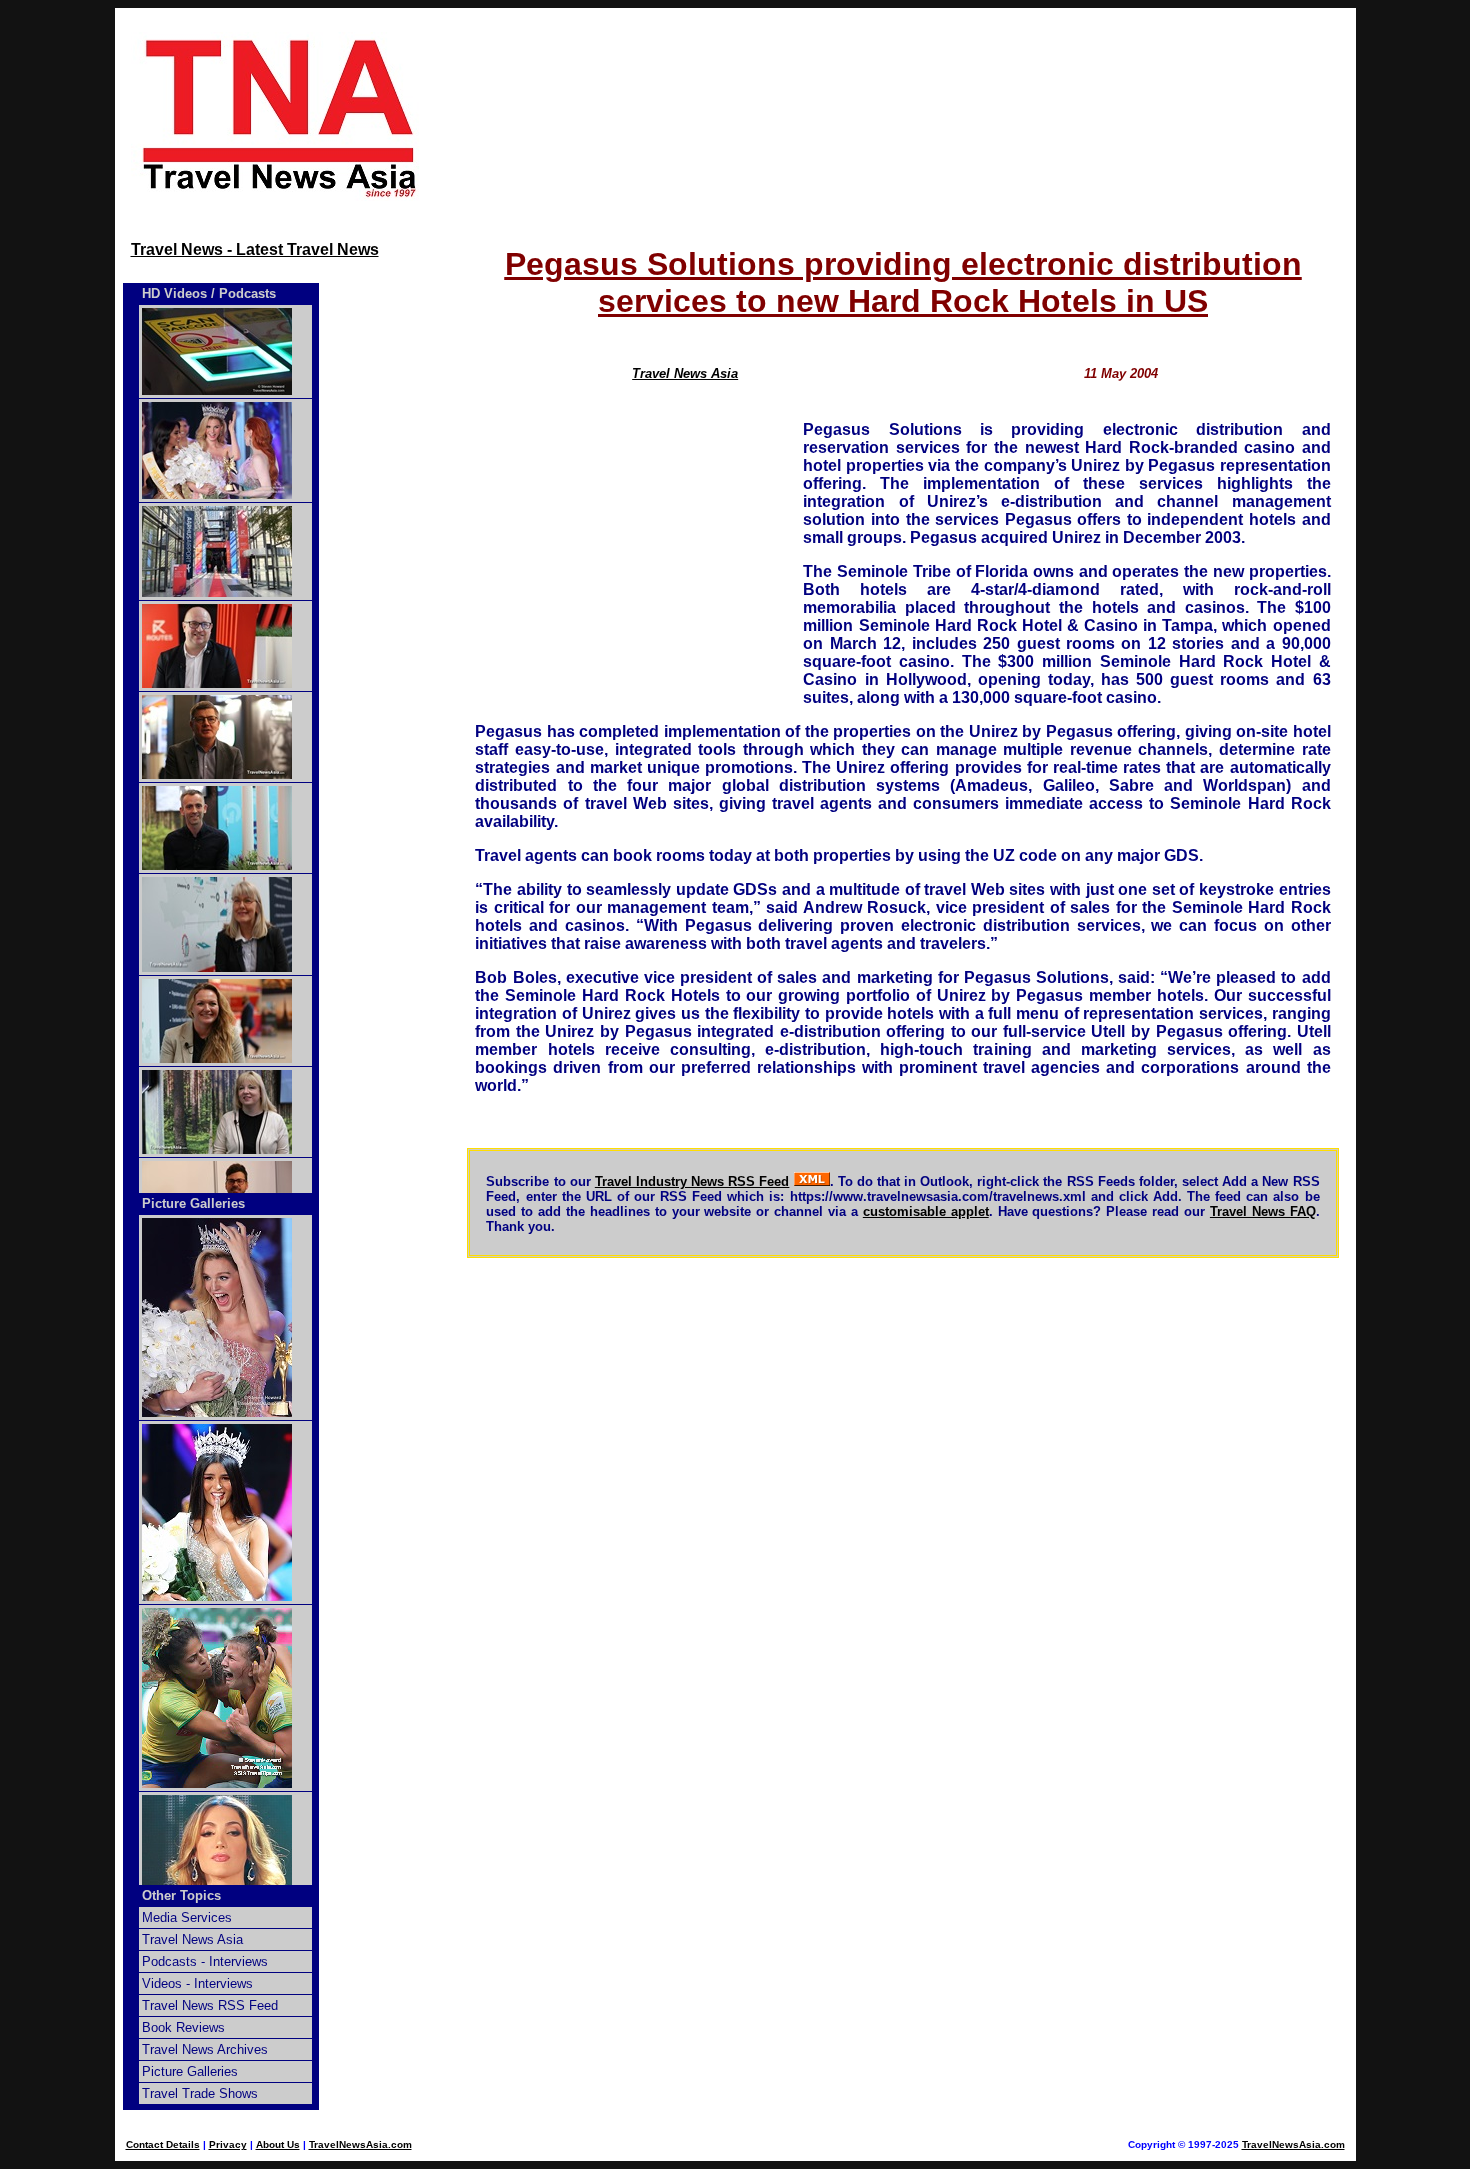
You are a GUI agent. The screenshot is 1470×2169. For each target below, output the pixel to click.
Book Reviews (183, 2027)
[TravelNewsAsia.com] (281, 195)
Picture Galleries (193, 1203)
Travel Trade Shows (200, 2093)
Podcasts (247, 293)
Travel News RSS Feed (210, 2005)
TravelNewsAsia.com (360, 2144)
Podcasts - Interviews (205, 1961)
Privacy (228, 2144)
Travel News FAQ (1263, 1211)
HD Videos (174, 293)
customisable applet (926, 1211)
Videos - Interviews (197, 1983)
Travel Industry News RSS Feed (692, 1181)
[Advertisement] (903, 117)
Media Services (187, 1917)
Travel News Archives (205, 2049)
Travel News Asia (685, 373)
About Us (278, 2144)
